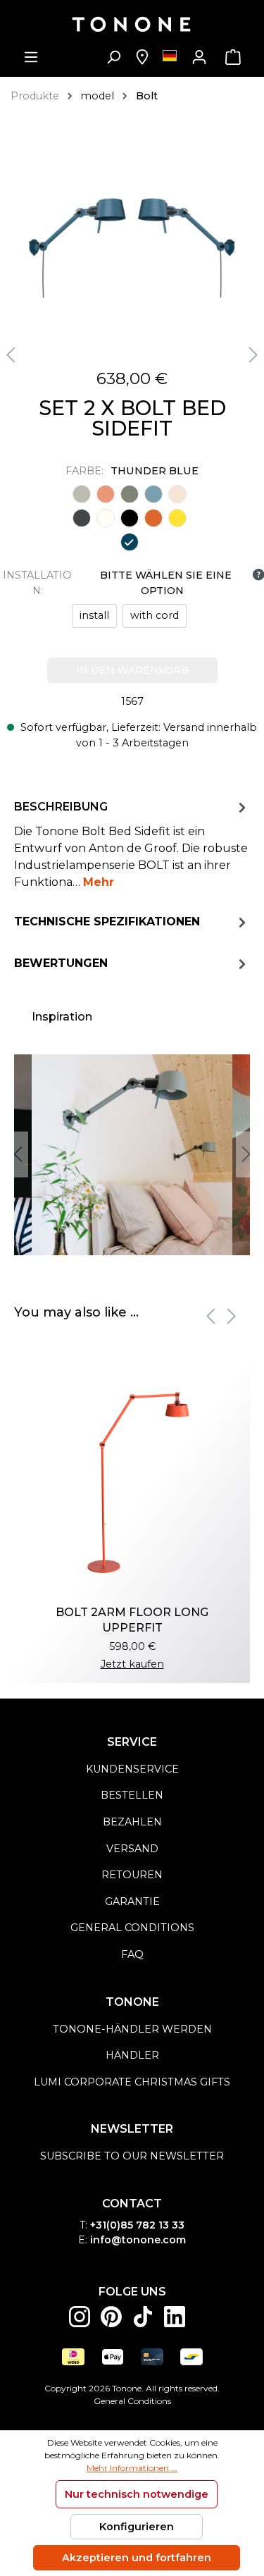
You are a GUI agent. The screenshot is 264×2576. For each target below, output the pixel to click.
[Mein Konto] (199, 57)
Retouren (132, 1875)
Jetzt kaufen (132, 1664)
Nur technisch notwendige (137, 2494)
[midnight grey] (82, 518)
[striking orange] (153, 518)
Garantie (132, 1902)
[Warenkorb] (233, 57)
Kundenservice (132, 1769)
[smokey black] (130, 518)
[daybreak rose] (106, 494)
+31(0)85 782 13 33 (137, 2225)
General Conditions (132, 2401)
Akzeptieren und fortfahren (137, 2558)
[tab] (132, 844)
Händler (132, 2055)
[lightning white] (177, 494)
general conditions (132, 1928)
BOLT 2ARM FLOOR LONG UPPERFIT (132, 1620)
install (94, 615)
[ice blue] (153, 494)
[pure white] (106, 518)
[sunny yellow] (177, 518)
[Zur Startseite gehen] (132, 24)
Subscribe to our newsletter (132, 2156)
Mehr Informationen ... (132, 2468)
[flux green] (130, 494)
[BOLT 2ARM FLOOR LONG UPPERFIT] (132, 1477)
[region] (132, 1155)
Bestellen (132, 1795)
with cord (155, 615)
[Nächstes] (253, 356)
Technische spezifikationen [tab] (107, 922)
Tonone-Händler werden (132, 2029)
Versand (132, 1849)
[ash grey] (82, 494)
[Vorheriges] (11, 356)
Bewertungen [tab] (61, 963)
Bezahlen (132, 1822)
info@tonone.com (138, 2240)
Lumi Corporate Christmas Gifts (132, 2082)
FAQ (132, 1954)
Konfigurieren (137, 2527)
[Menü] (31, 57)
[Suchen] (113, 57)
